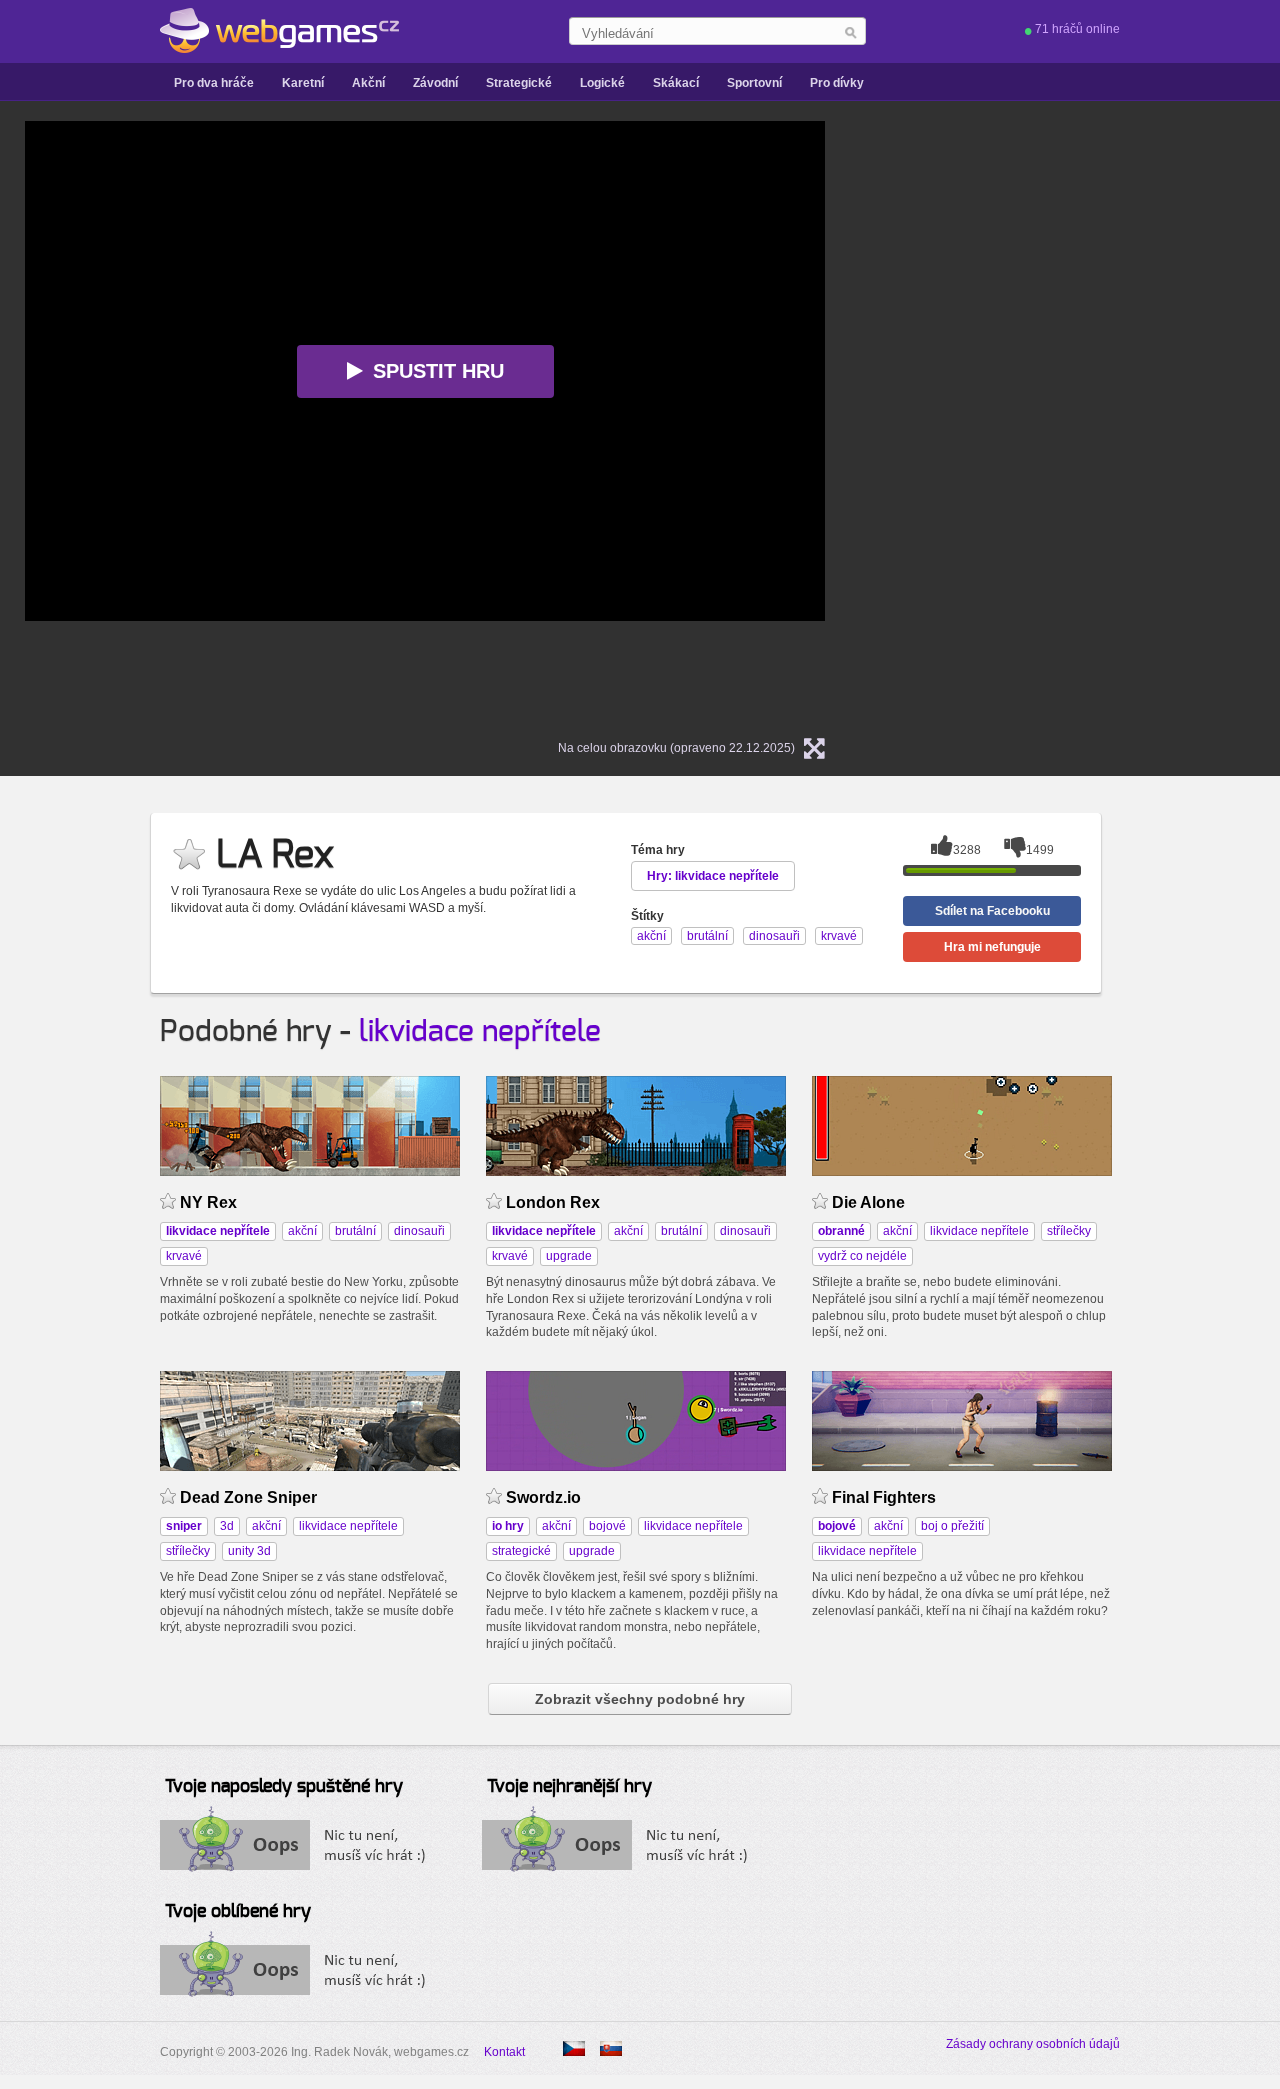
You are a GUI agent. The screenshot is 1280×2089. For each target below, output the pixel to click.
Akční (368, 83)
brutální (355, 1231)
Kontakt (504, 2052)
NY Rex (208, 1202)
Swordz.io (543, 1497)
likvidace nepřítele (480, 1032)
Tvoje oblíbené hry (238, 1912)
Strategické (519, 83)
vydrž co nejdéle (862, 1256)
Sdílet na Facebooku (992, 911)
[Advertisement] (1105, 421)
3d (227, 1526)
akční (302, 1231)
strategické (521, 1551)
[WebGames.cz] (279, 31)
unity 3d (249, 1551)
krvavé (184, 1256)
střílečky (1069, 1231)
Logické (602, 83)
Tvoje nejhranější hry (569, 1787)
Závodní (435, 83)
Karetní (303, 83)
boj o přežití (952, 1526)
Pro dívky (837, 83)
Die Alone (868, 1202)
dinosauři (419, 1231)
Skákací (676, 83)
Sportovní (754, 83)
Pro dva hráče (214, 83)
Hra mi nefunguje (992, 947)
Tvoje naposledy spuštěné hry (284, 1787)
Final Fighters (884, 1497)
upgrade (569, 1256)
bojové (607, 1526)
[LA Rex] (611, 2048)
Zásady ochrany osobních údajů (1033, 2044)
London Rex (553, 1202)
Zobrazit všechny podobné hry (640, 1699)
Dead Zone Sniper (248, 1497)
